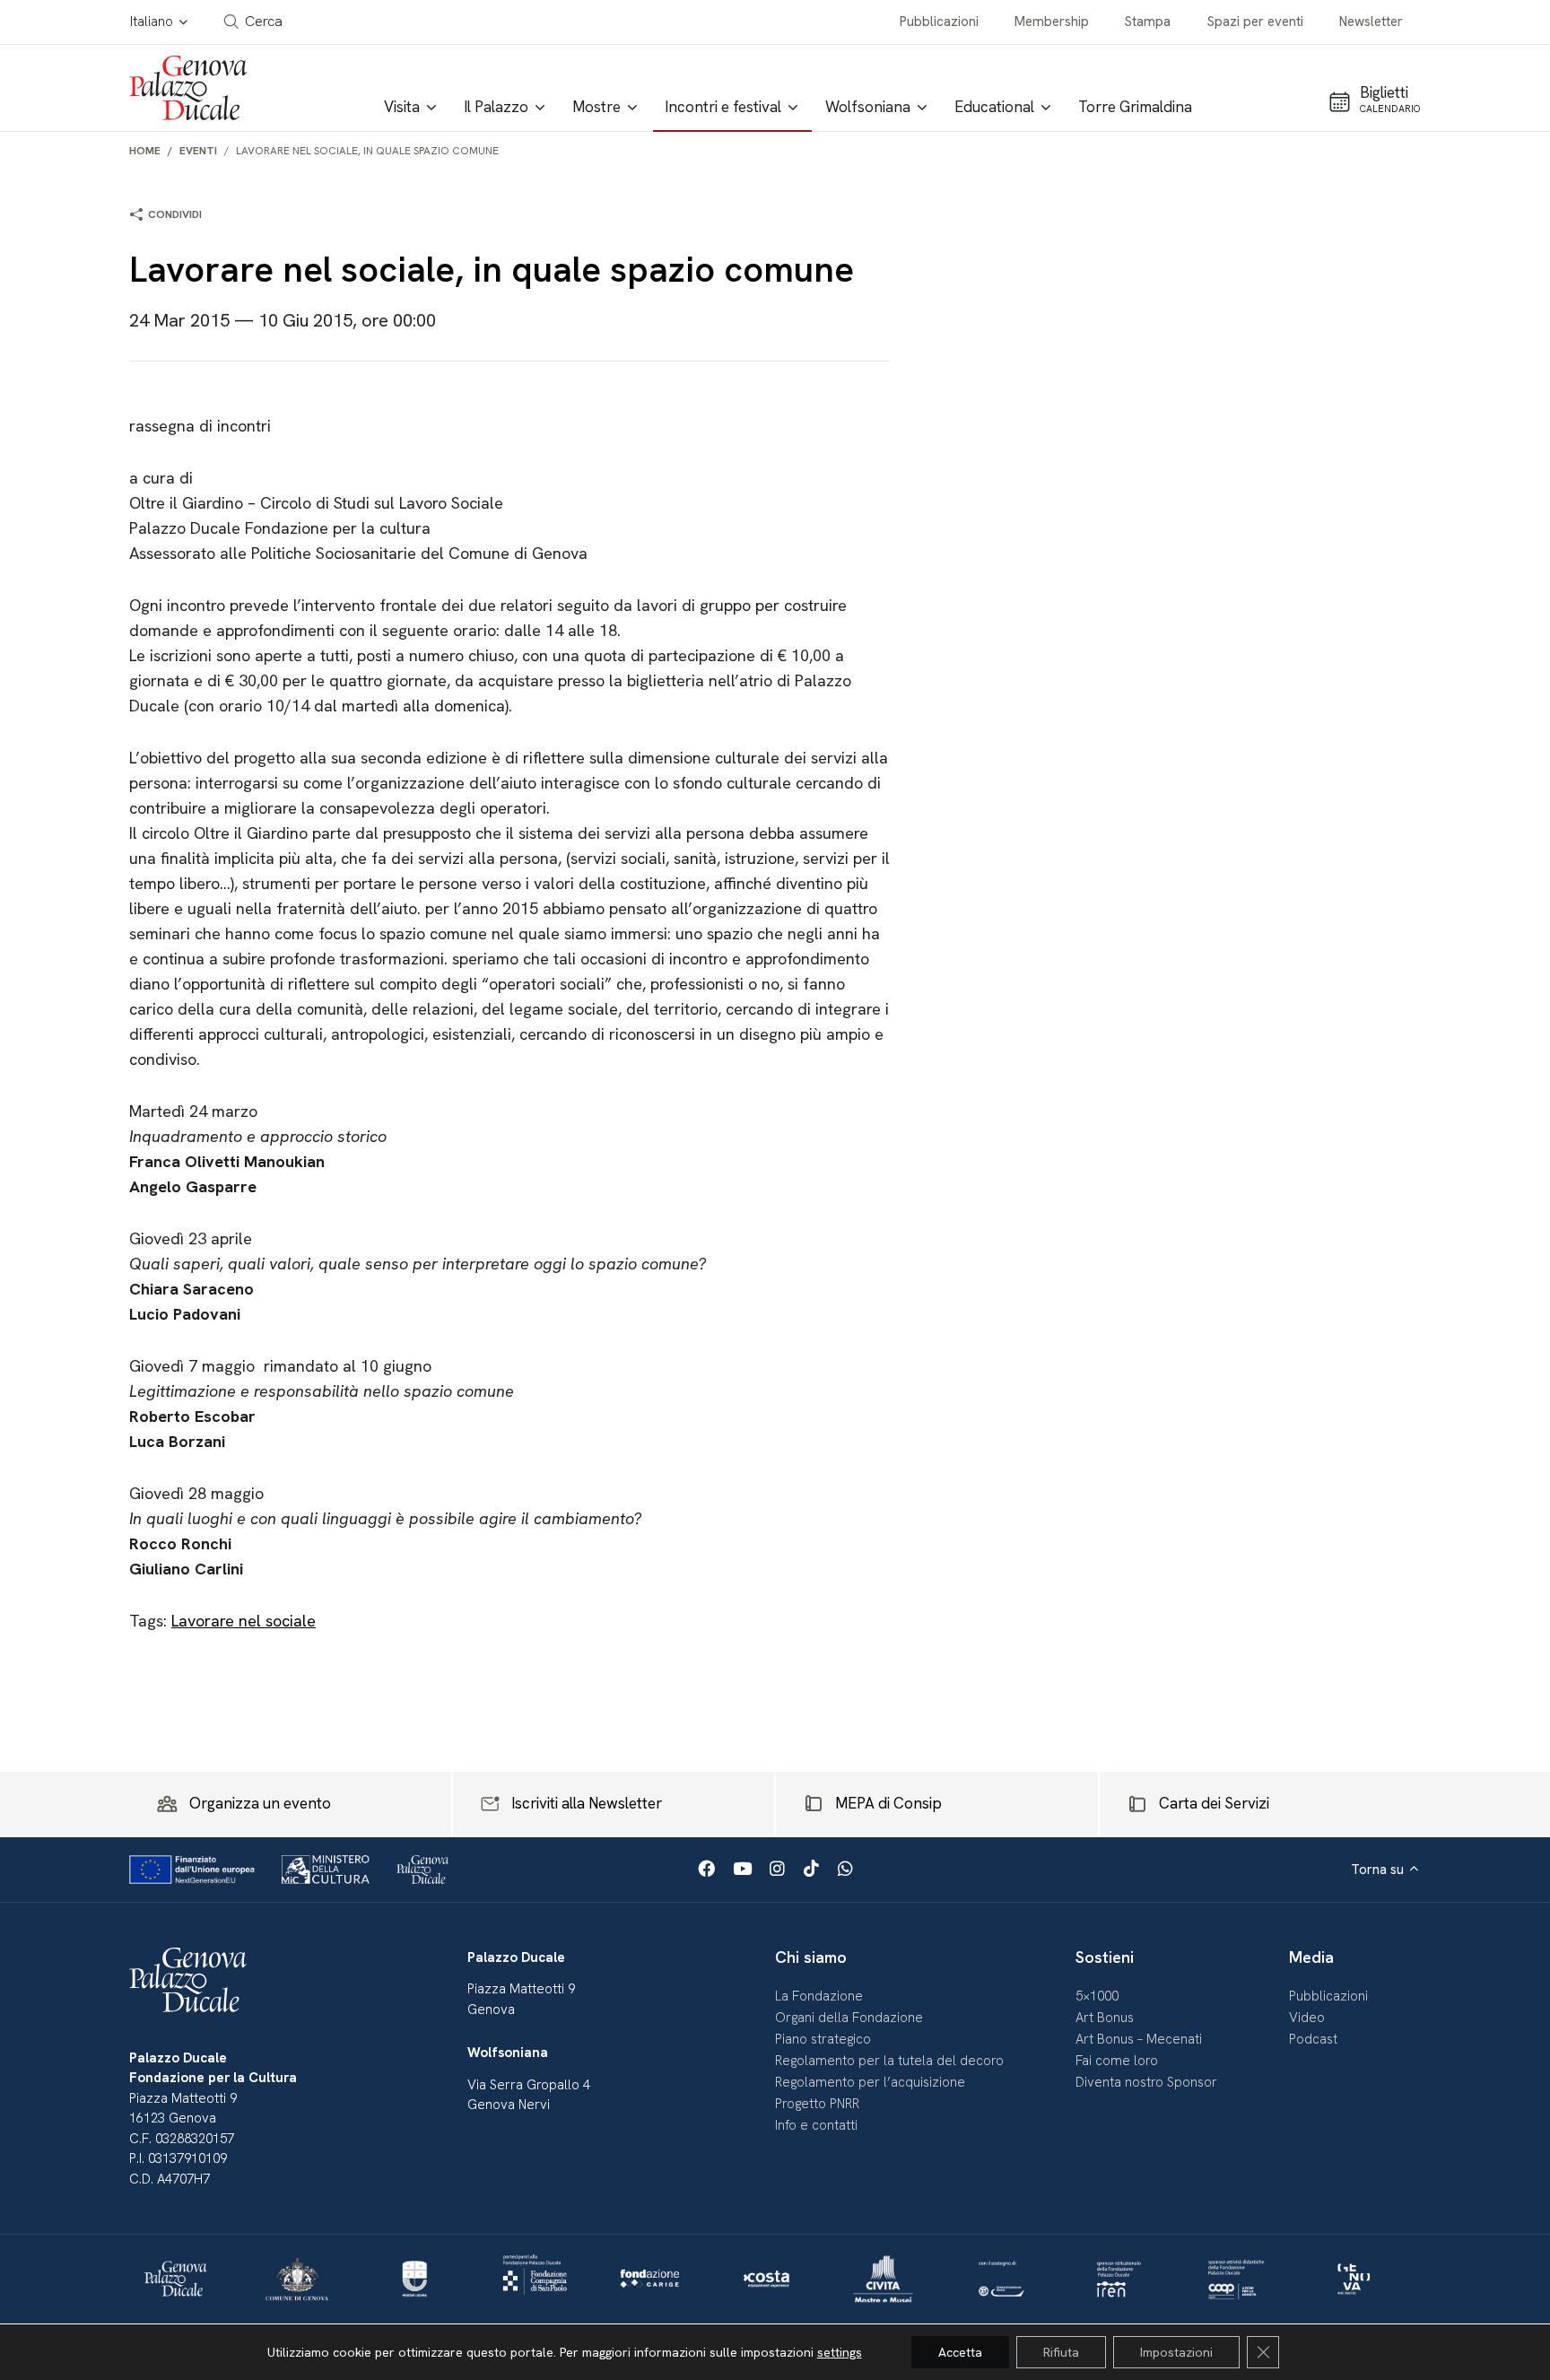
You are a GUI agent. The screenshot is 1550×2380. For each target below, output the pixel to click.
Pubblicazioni (939, 22)
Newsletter (1371, 22)
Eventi (198, 151)
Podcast (1313, 2039)
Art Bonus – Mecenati (1139, 2039)
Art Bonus (1105, 2018)
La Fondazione (819, 1996)
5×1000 (1097, 1996)
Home (145, 151)
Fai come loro (1117, 2061)
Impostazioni (1176, 2352)
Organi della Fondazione (849, 2018)
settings (840, 2352)
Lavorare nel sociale (244, 1621)
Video (1307, 2018)
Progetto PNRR (817, 2104)
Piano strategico (823, 2039)
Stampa (1148, 22)
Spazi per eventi (1255, 22)
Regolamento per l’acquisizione (870, 2082)
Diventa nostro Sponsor (1146, 2082)
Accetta (960, 2352)
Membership (1052, 22)
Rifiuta (1061, 2352)
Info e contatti (816, 2125)
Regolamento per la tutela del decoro (889, 2061)
